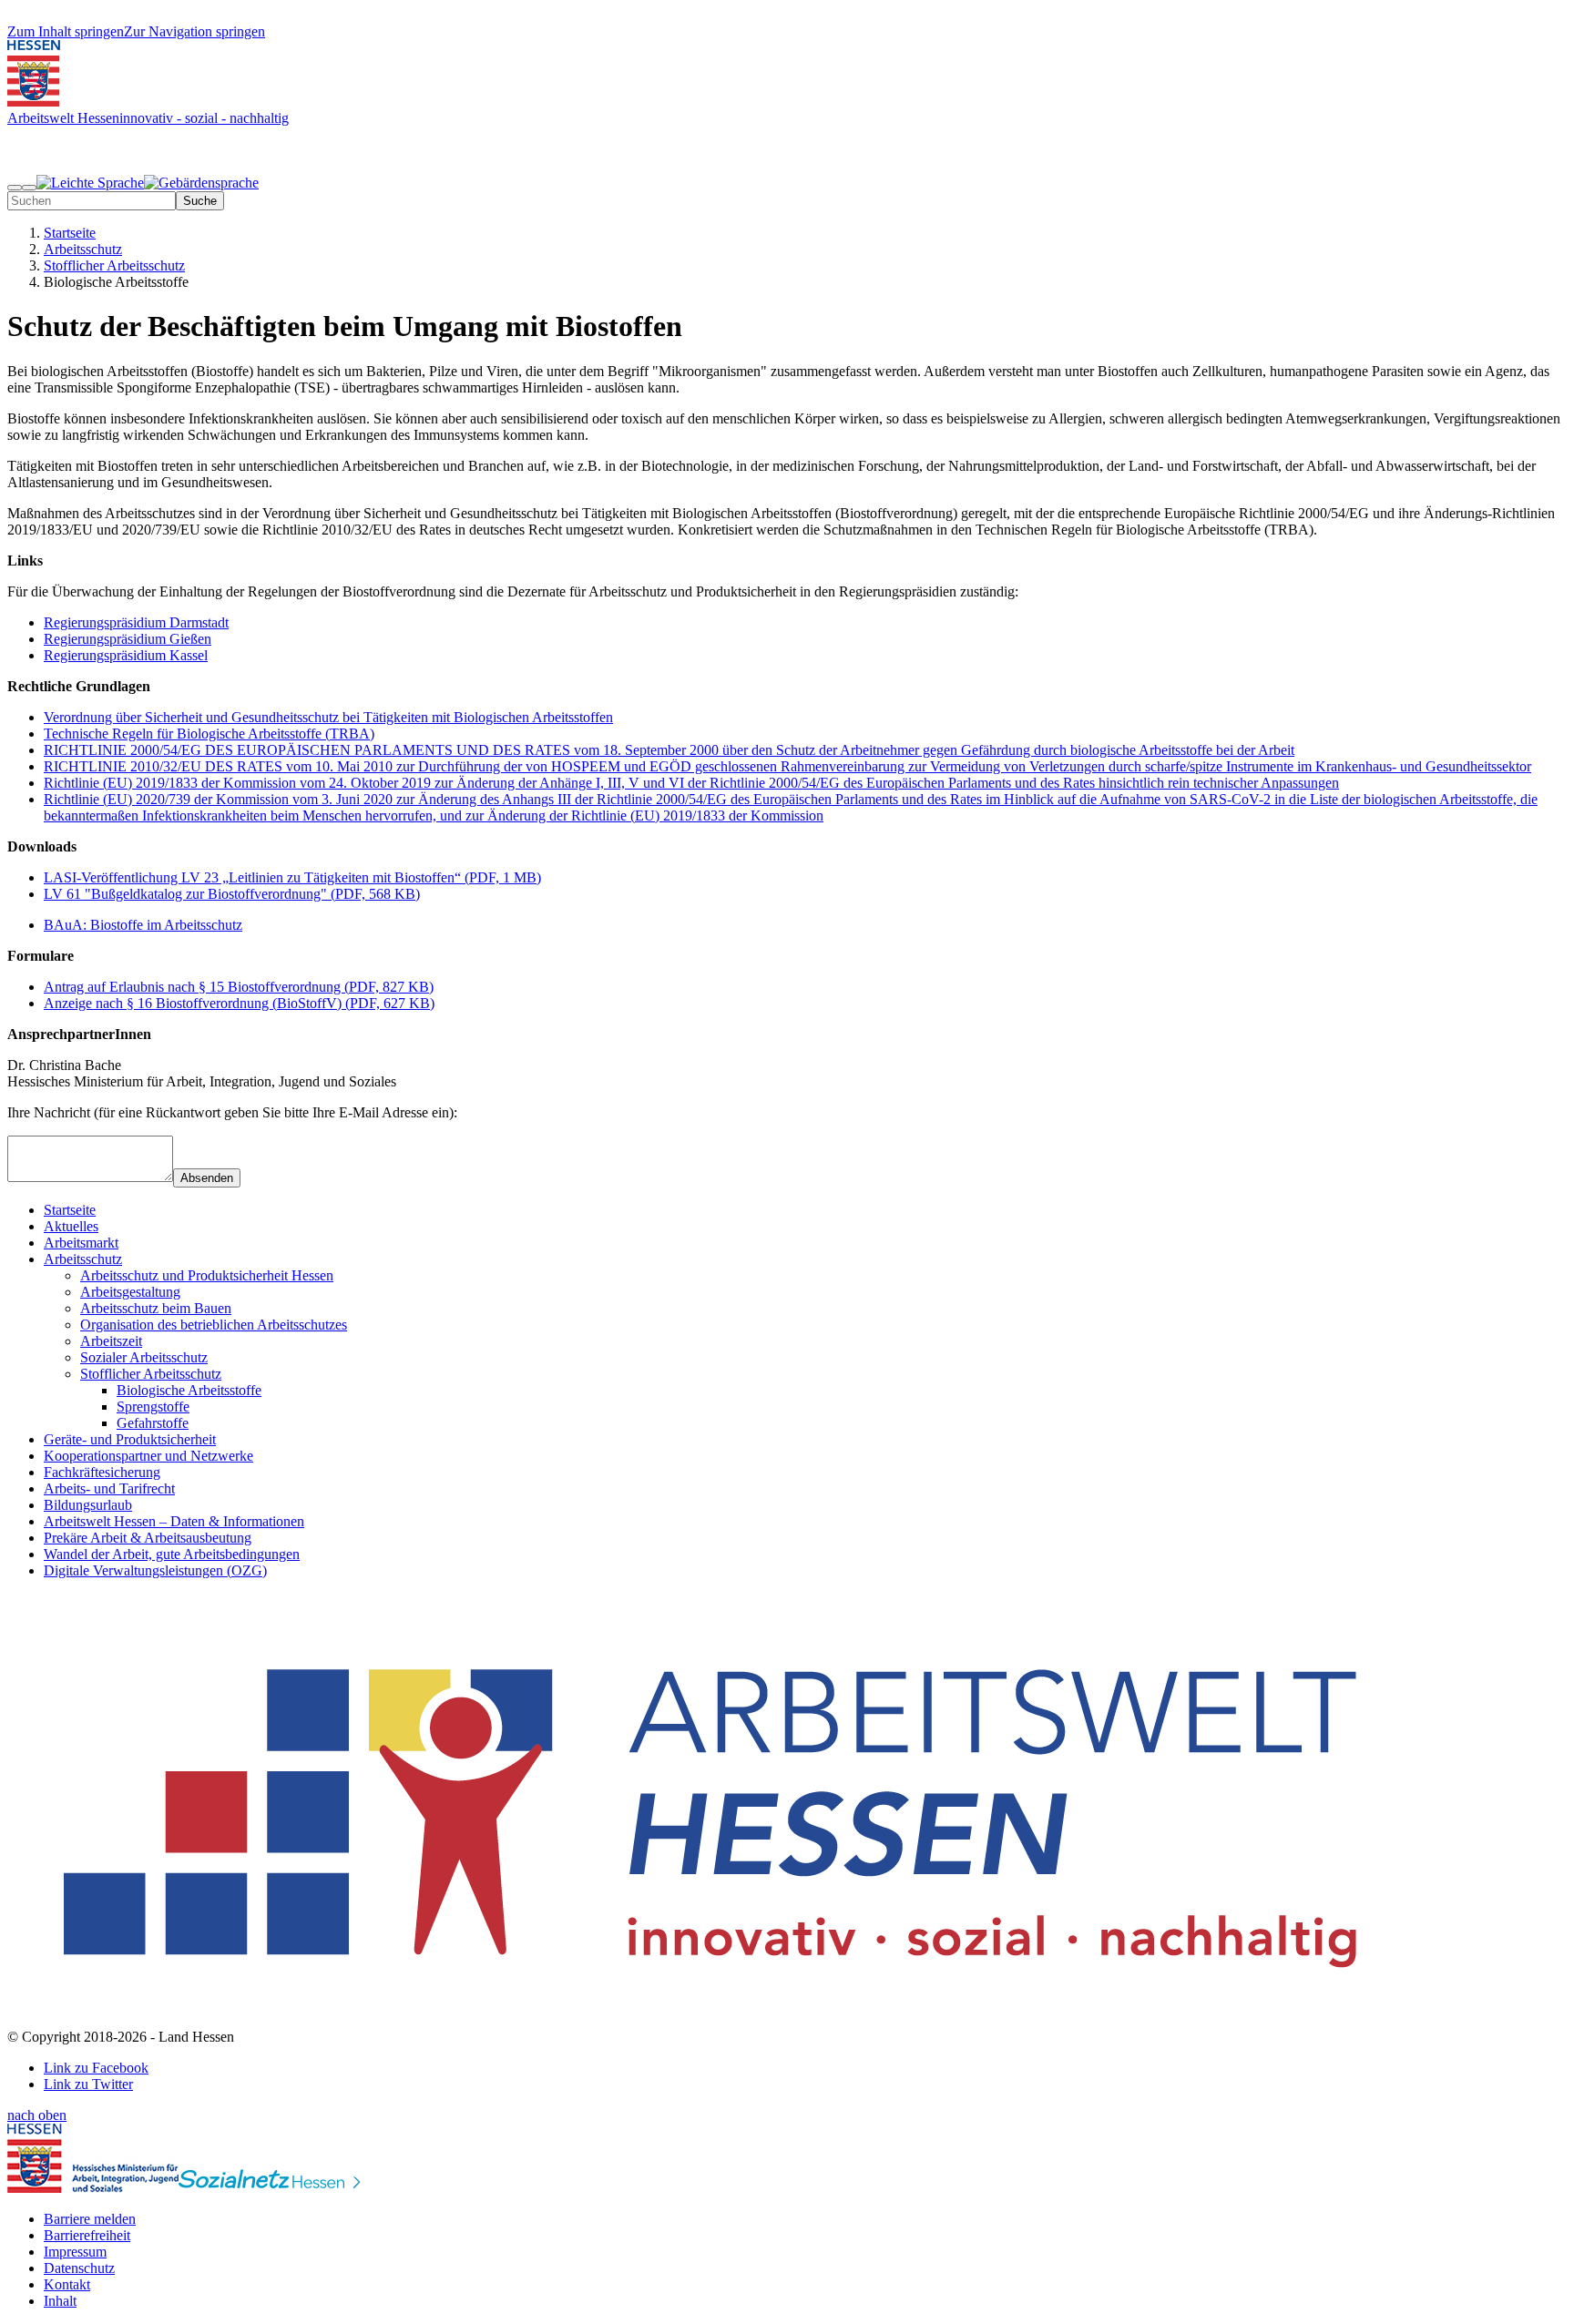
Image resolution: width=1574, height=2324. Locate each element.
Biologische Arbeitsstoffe (189, 1390)
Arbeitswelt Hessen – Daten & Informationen (174, 1521)
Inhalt (60, 2301)
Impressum (75, 2252)
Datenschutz (79, 2268)
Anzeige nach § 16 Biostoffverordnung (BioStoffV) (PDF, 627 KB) (239, 1003)
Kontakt (67, 2284)
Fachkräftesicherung (102, 1472)
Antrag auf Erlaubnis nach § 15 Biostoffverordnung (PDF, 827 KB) (239, 987)
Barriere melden (90, 2219)
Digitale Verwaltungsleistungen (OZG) (155, 1570)
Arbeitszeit (111, 1341)
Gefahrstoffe (153, 1423)
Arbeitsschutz (83, 1259)
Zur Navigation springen (194, 31)
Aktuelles (71, 1226)
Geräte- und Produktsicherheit (130, 1439)
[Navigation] (15, 188)
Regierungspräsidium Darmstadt (136, 622)
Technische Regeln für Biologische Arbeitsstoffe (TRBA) (209, 734)
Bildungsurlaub (88, 1505)
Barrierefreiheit (87, 2235)
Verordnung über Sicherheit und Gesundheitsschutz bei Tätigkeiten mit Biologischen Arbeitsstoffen (328, 717)
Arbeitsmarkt (81, 1243)
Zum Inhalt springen (66, 31)
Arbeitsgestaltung (130, 1292)
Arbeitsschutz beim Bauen (156, 1308)
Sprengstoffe (153, 1407)
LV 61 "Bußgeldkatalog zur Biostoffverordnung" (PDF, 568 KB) (232, 894)
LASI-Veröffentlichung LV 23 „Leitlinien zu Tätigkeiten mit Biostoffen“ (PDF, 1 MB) (292, 877)
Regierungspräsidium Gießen (128, 639)
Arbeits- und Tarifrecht (109, 1488)
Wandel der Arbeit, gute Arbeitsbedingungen (172, 1554)
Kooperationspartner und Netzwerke (148, 1456)
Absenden (207, 1178)
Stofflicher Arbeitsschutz (151, 1374)
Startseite (70, 1210)
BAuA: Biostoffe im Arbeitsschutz (143, 925)
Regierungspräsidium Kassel (126, 655)
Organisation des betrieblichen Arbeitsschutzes (214, 1325)
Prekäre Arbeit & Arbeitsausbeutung (148, 1538)
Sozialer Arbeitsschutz (144, 1357)
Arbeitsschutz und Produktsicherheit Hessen (207, 1275)
